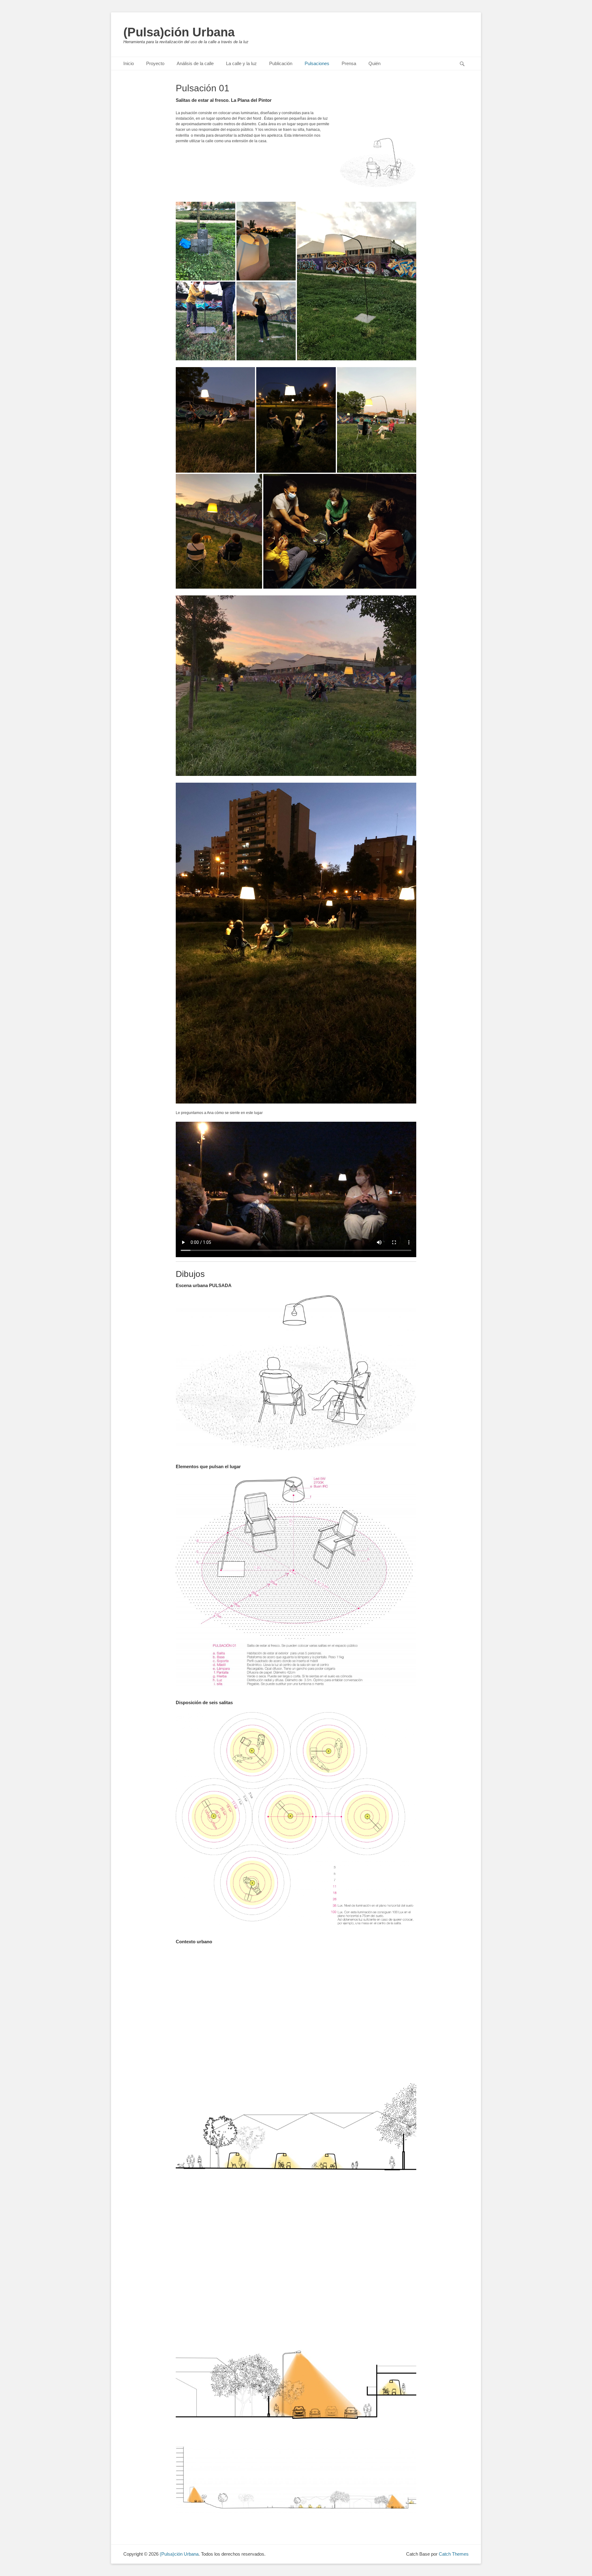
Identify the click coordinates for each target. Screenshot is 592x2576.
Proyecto (155, 63)
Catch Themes (454, 2554)
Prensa (349, 63)
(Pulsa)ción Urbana (179, 32)
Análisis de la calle (195, 63)
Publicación (281, 63)
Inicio (129, 63)
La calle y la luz (241, 63)
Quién (374, 63)
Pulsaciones (317, 63)
